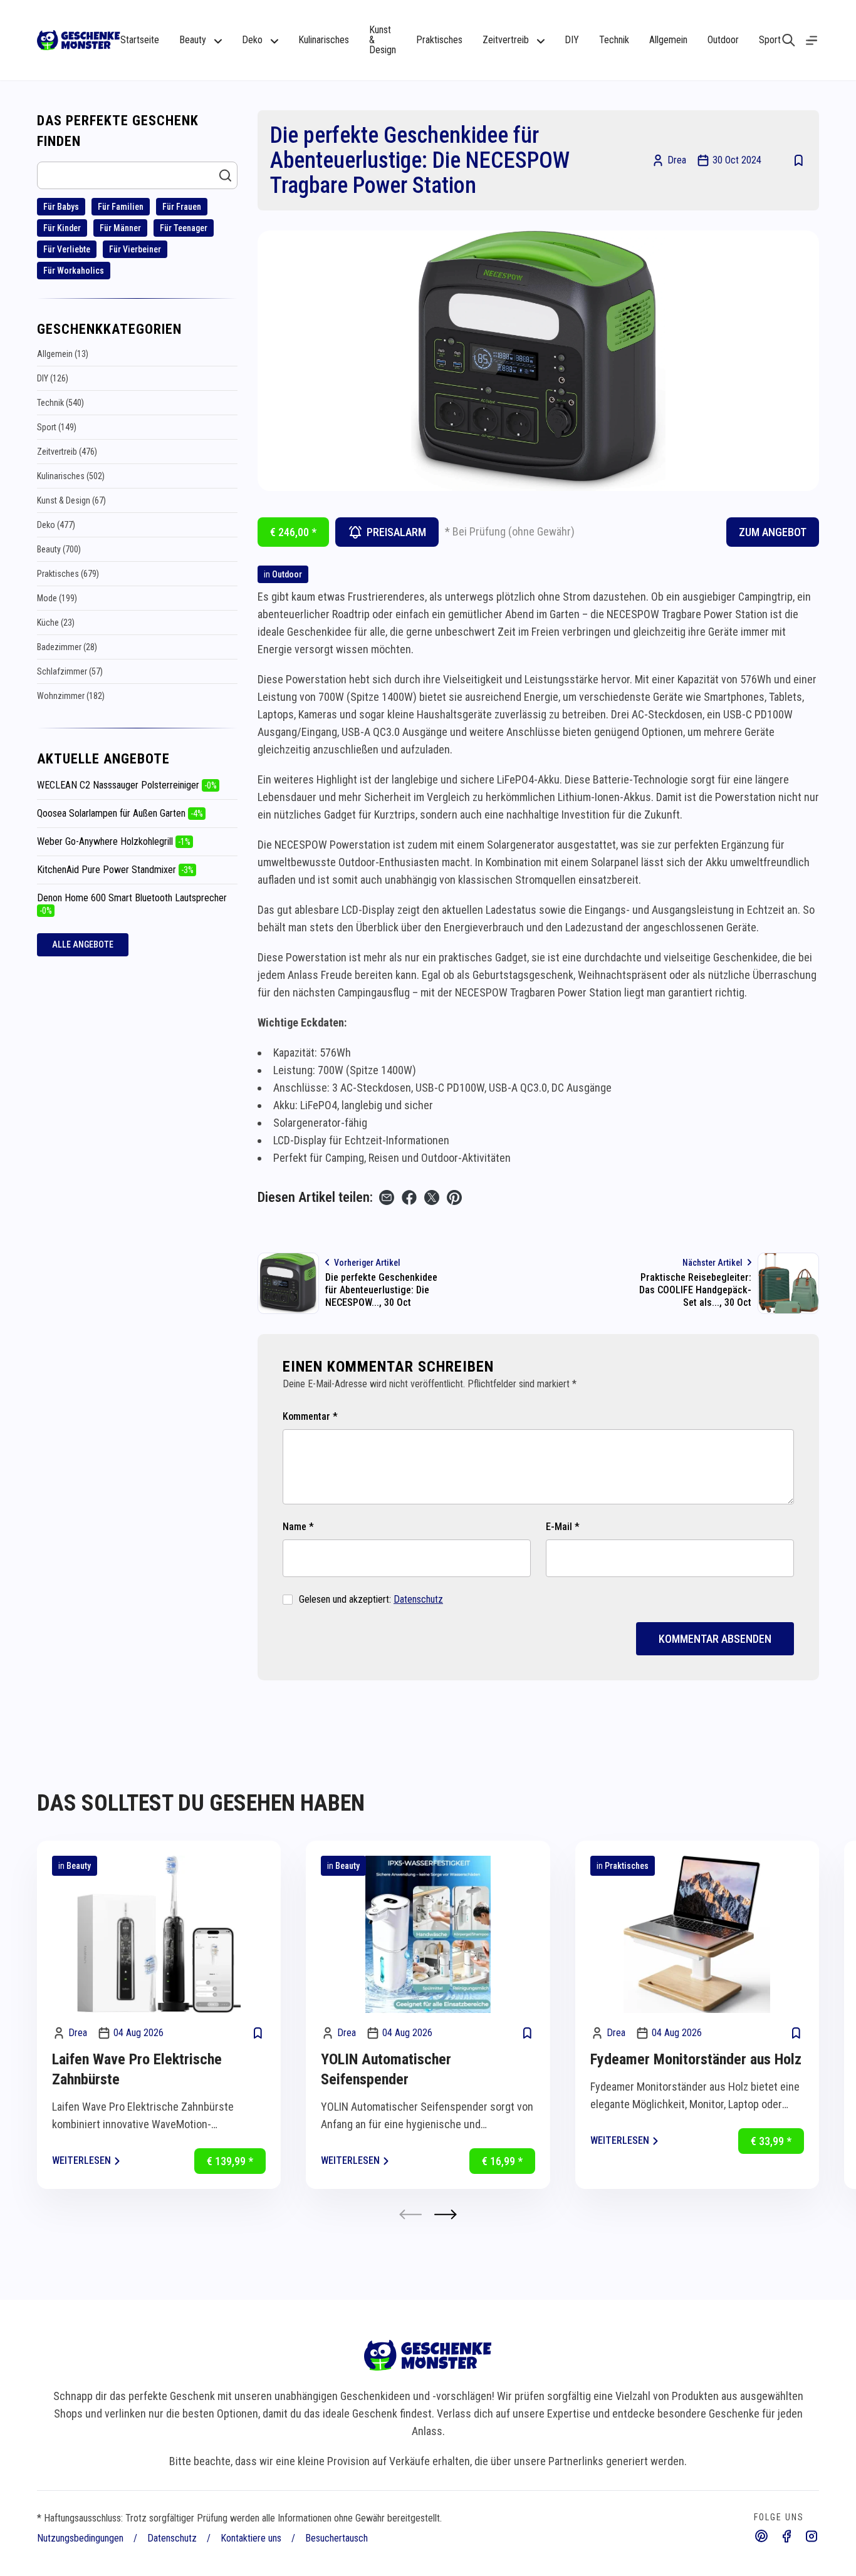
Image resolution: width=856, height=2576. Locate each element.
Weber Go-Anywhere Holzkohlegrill (114, 841)
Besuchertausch (337, 2538)
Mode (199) (57, 598)
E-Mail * (563, 1527)
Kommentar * (310, 1416)
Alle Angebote (83, 944)
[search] (789, 40)
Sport (770, 40)
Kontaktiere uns (251, 2538)
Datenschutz (418, 1599)
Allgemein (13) (63, 354)
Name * (298, 1527)
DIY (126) (53, 378)
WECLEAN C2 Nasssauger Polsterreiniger (127, 785)
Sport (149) (57, 427)
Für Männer (120, 228)
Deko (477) (56, 525)
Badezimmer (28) (67, 647)
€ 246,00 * (293, 532)
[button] (446, 2214)
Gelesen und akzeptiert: (371, 1599)
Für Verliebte (67, 249)
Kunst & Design (383, 40)
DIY (572, 40)
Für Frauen (182, 207)
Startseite (140, 40)
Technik (614, 40)
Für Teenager (184, 228)
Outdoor (723, 40)
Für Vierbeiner (135, 249)
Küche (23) (56, 623)
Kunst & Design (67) (71, 500)
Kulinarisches (324, 40)
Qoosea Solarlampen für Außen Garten (120, 813)
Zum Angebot (773, 532)
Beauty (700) (59, 549)
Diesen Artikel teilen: (315, 1197)
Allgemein (668, 40)
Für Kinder (62, 228)
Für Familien (121, 207)
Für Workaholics (74, 271)
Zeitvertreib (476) (67, 452)
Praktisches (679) (68, 574)
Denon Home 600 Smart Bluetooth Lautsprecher (132, 904)
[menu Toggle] (812, 40)
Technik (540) (60, 403)
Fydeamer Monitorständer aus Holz (696, 2059)
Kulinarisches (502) (71, 476)
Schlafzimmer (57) (70, 671)
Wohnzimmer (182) (71, 696)
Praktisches (439, 40)
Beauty (79, 1866)
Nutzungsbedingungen (80, 2538)
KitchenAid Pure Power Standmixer (115, 870)
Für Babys (61, 207)
